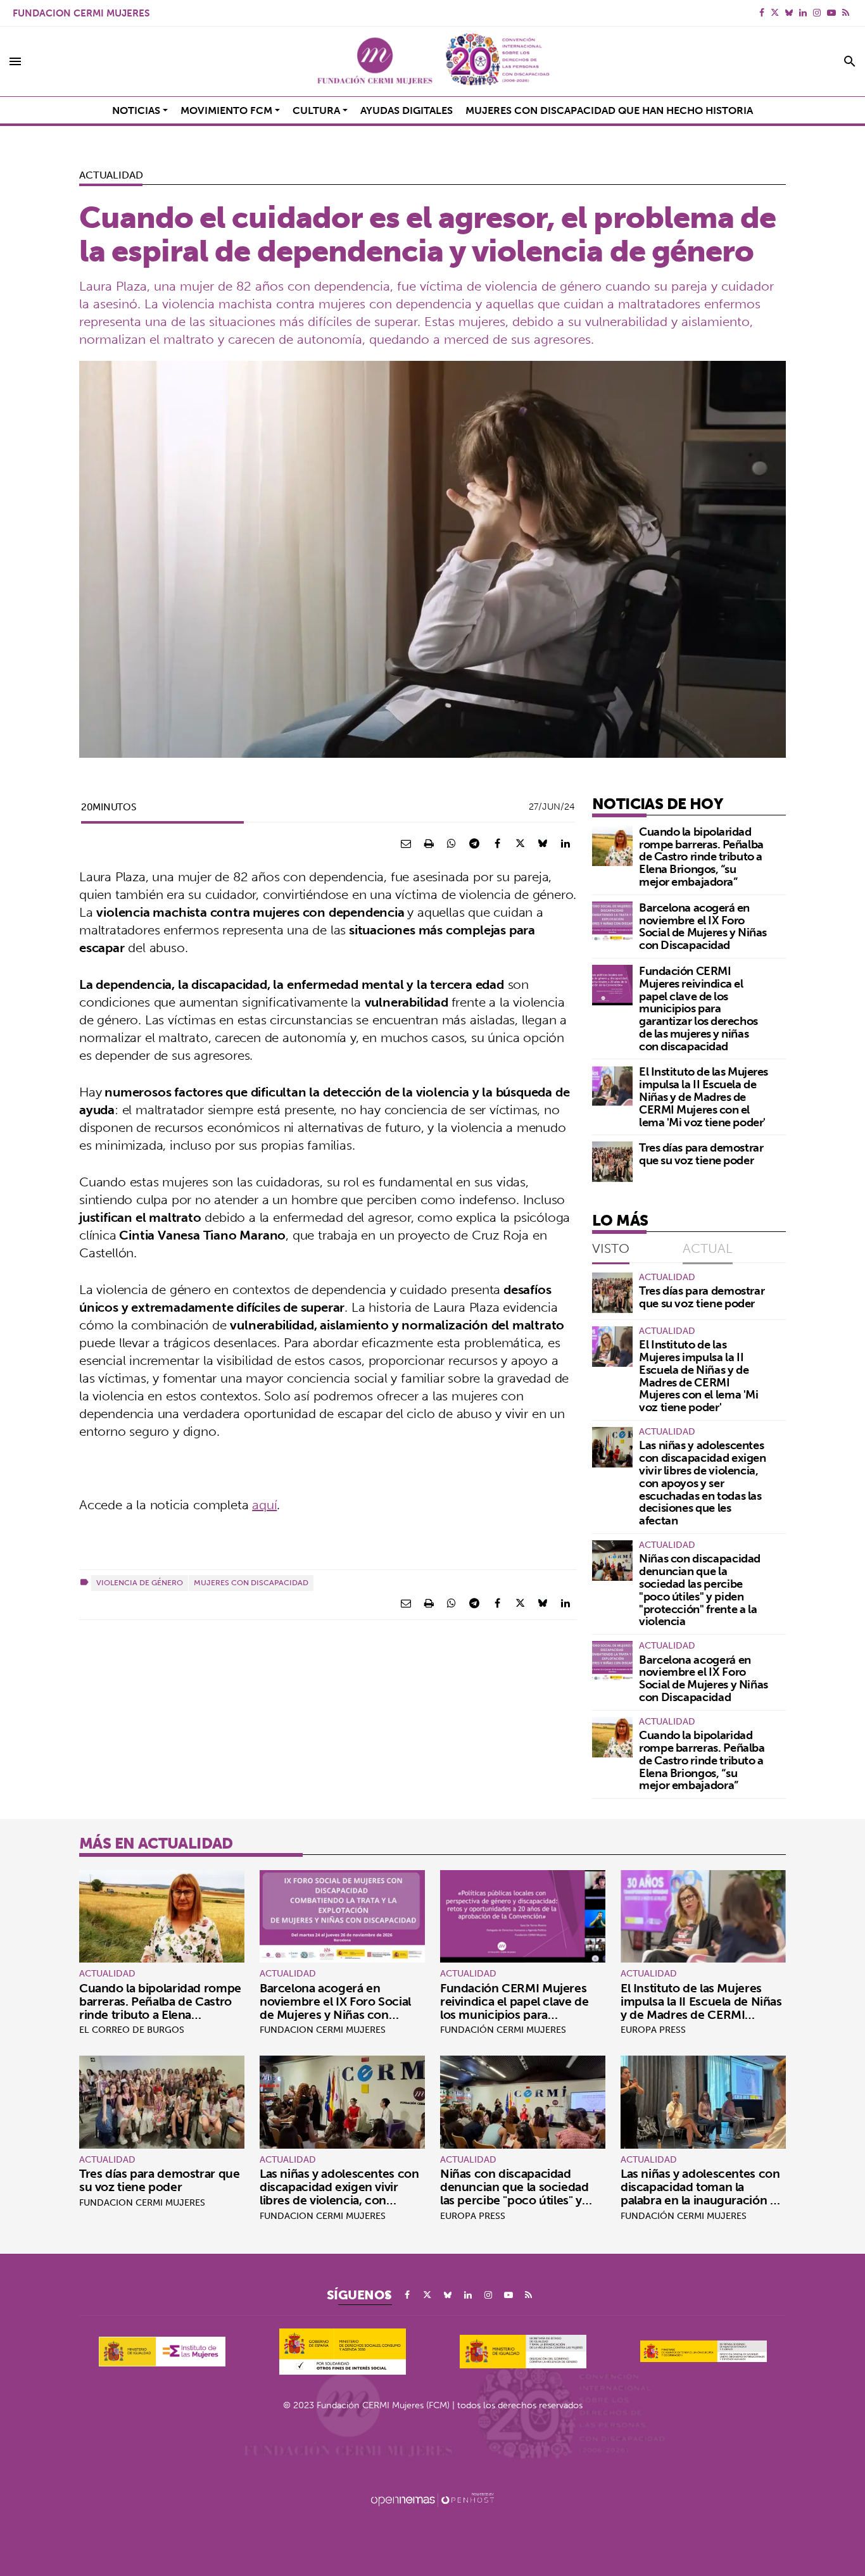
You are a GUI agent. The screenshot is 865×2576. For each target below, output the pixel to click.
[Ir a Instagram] (817, 13)
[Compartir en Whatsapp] (451, 843)
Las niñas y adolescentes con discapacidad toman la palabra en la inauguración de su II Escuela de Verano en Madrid (702, 2200)
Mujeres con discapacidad (251, 1582)
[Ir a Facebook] (762, 13)
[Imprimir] (429, 843)
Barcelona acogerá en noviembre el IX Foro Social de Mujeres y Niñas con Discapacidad (703, 926)
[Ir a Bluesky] (789, 13)
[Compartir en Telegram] (474, 843)
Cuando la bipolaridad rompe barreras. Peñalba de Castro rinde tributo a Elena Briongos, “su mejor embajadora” (701, 857)
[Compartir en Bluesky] (543, 843)
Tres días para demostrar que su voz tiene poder (701, 1154)
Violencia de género (140, 1582)
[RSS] (846, 13)
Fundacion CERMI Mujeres (81, 13)
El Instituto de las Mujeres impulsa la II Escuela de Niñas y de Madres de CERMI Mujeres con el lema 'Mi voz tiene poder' (704, 1096)
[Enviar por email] (406, 843)
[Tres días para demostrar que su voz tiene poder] (612, 1162)
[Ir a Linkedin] (803, 13)
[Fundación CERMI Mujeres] (432, 61)
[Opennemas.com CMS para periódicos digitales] (432, 2499)
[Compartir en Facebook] (497, 843)
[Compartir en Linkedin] (565, 843)
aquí (264, 1505)
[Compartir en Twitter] (520, 843)
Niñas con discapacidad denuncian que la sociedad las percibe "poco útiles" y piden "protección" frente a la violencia (700, 1590)
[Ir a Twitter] (775, 13)
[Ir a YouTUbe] (831, 13)
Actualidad (111, 175)
